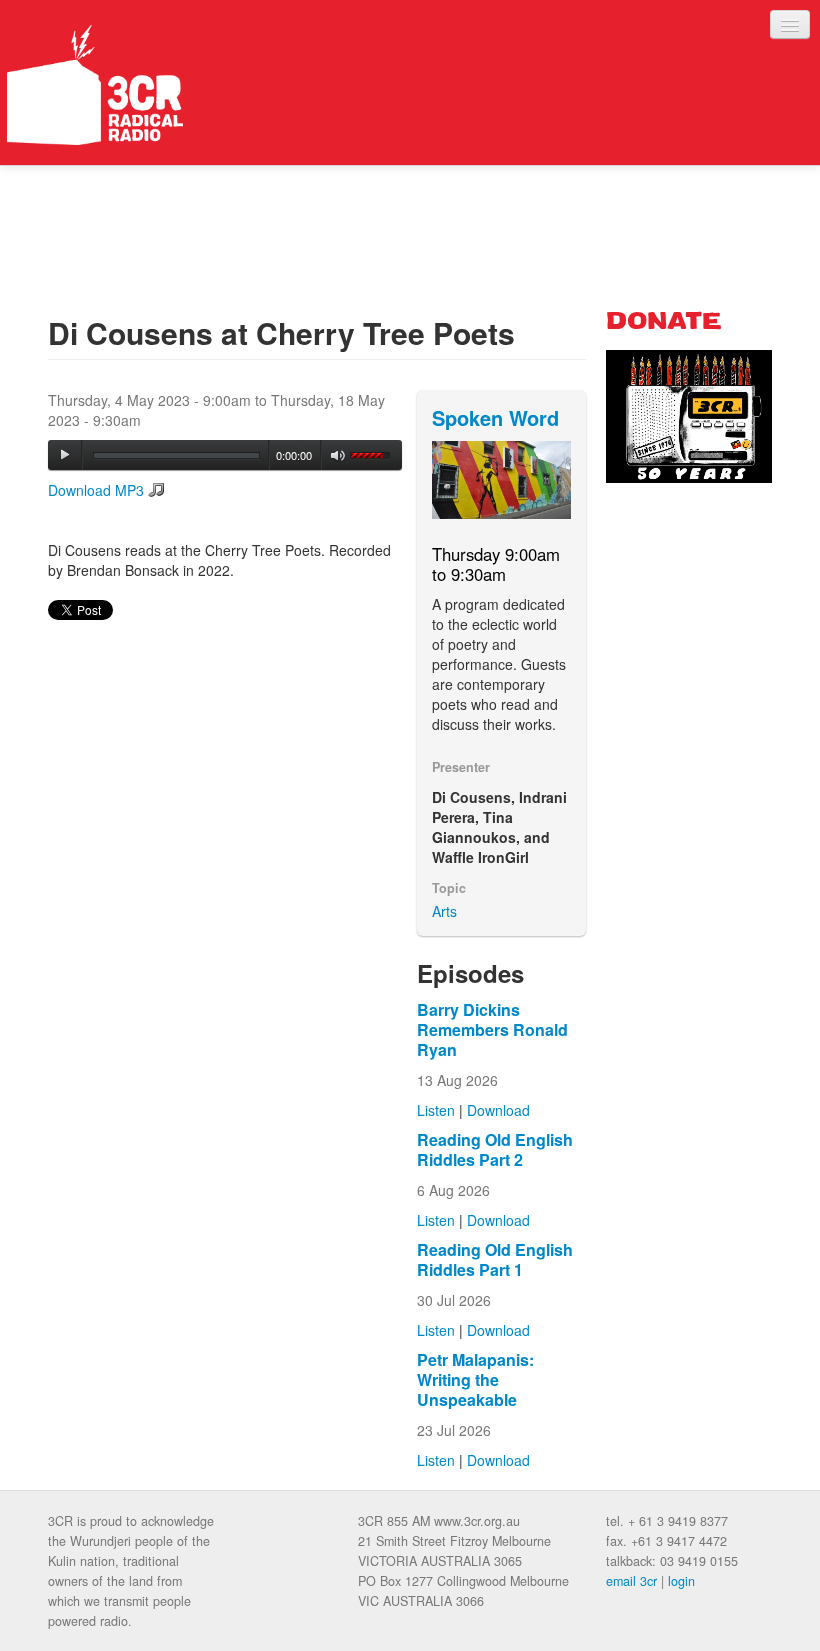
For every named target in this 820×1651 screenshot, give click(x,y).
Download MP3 (96, 490)
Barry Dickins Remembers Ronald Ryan (492, 1029)
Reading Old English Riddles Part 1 (495, 1259)
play (65, 455)
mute (338, 455)
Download (498, 1110)
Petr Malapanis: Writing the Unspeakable (475, 1379)
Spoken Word (495, 417)
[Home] (95, 85)
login (681, 1581)
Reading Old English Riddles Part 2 (495, 1149)
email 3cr (631, 1581)
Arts (444, 911)
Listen (436, 1110)
